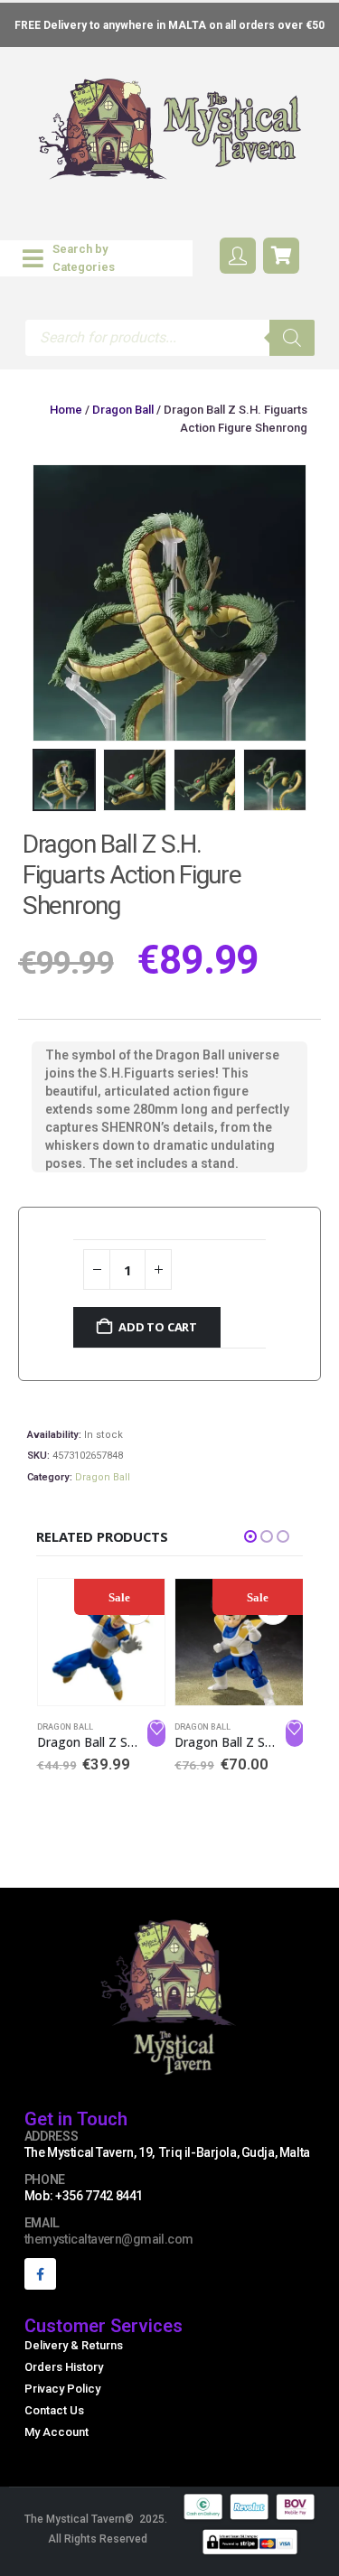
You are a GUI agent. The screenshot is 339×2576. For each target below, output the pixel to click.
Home (66, 410)
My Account (56, 2432)
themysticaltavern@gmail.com (109, 2239)
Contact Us (54, 2410)
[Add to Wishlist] (156, 1733)
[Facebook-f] (40, 2274)
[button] (96, 258)
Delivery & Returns (74, 2345)
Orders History (64, 2367)
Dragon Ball (123, 410)
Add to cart (158, 1327)
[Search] (292, 338)
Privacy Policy (62, 2389)
